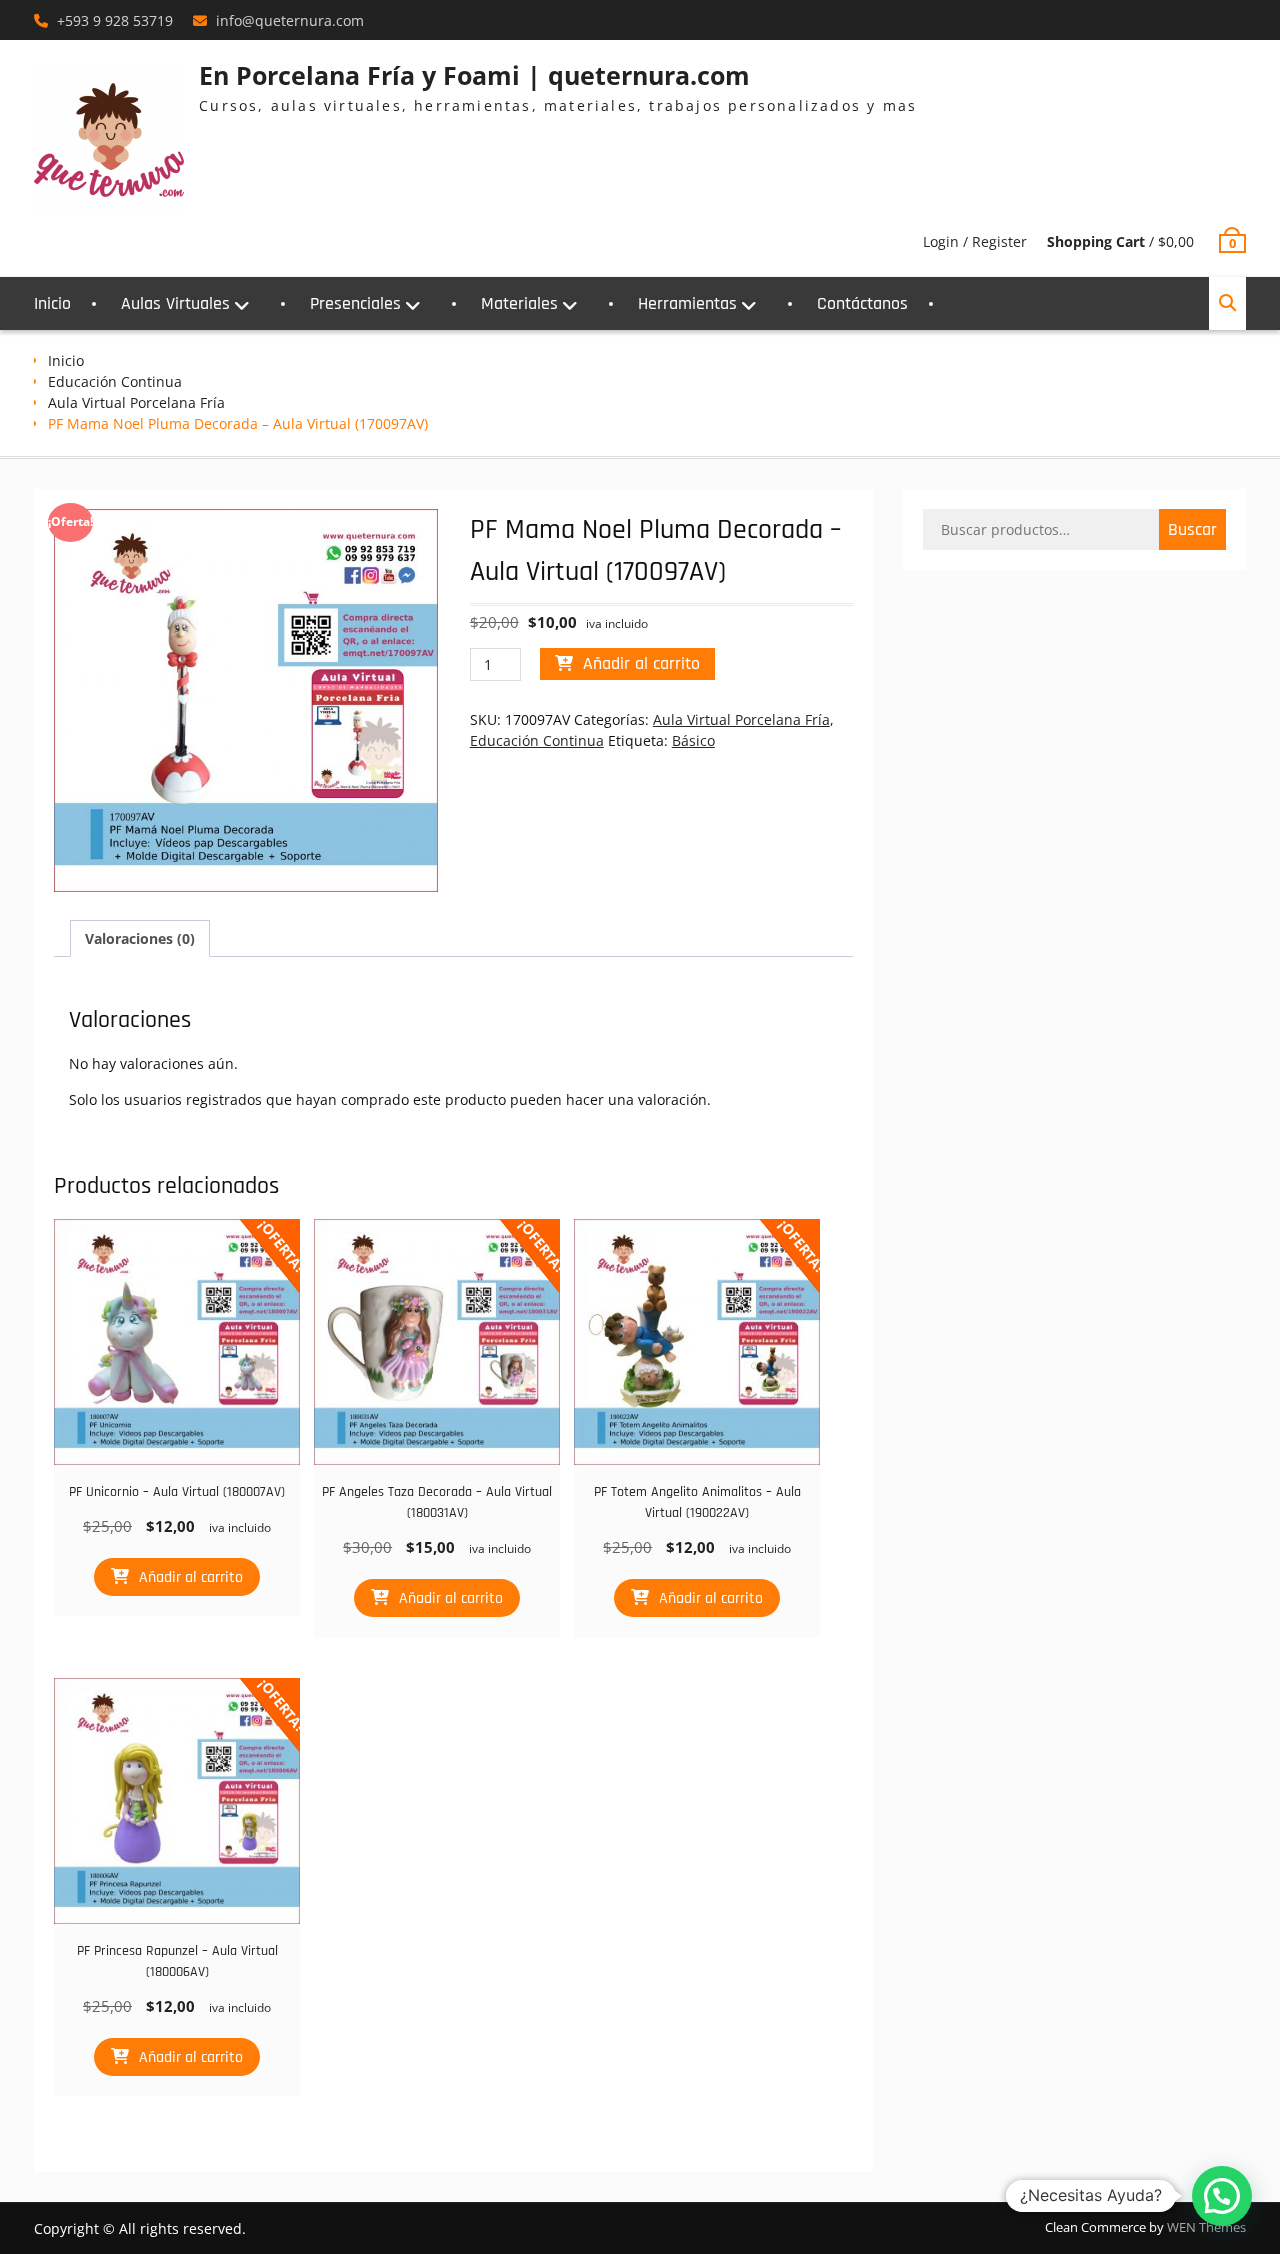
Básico (693, 740)
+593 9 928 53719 (115, 20)
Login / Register (975, 241)
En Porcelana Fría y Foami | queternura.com (474, 75)
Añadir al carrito (641, 663)
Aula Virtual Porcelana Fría (136, 402)
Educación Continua (115, 381)
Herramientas (687, 303)
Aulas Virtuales (175, 303)
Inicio (52, 303)
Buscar (1192, 529)
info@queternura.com (290, 20)
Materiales (519, 303)
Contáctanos (862, 303)
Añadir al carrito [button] (191, 1577)
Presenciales (355, 303)
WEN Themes (1206, 2227)
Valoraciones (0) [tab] (140, 938)
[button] (1222, 2196)
